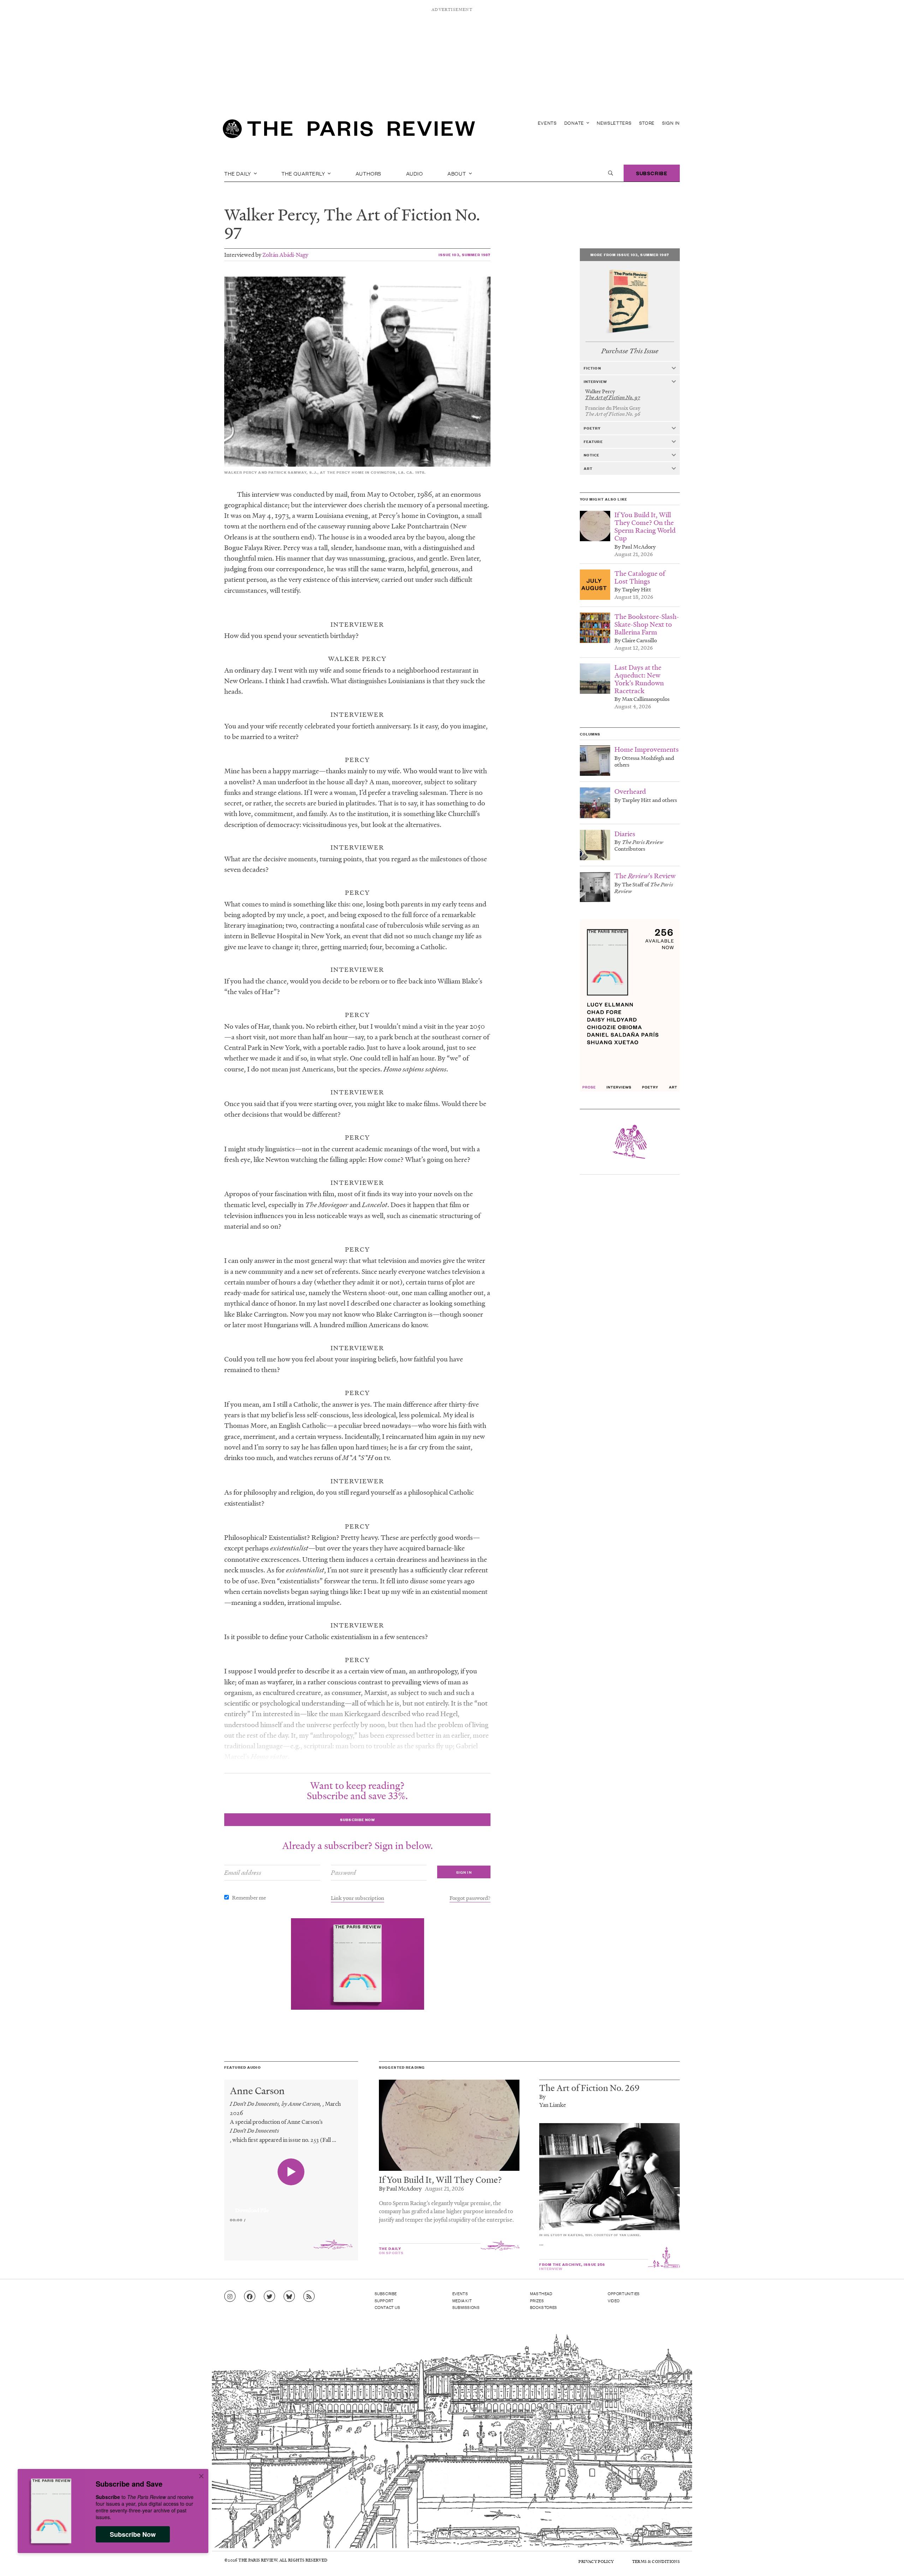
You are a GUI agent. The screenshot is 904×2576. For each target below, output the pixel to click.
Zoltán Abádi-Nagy (285, 255)
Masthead (541, 2293)
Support (384, 2300)
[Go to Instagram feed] (230, 2297)
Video (614, 2300)
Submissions (466, 2307)
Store (647, 123)
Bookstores (544, 2307)
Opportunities (624, 2293)
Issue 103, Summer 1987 (465, 255)
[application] (291, 2206)
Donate (575, 123)
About (457, 173)
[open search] (611, 173)
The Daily (238, 173)
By (542, 2096)
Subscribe (652, 173)
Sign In (671, 123)
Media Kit (462, 2300)
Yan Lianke (553, 2105)
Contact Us (388, 2307)
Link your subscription (358, 1898)
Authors (369, 173)
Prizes (537, 2300)
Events (547, 123)
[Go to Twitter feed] (269, 2297)
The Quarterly (304, 173)
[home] (349, 131)
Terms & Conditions (656, 2561)
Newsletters (614, 123)
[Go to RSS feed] (309, 2297)
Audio (415, 173)
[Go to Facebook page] (250, 2297)
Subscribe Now (133, 2534)
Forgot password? (470, 1898)
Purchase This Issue (630, 351)
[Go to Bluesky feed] (289, 2297)
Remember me (249, 1897)
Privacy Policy (596, 2561)
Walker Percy (270, 214)
